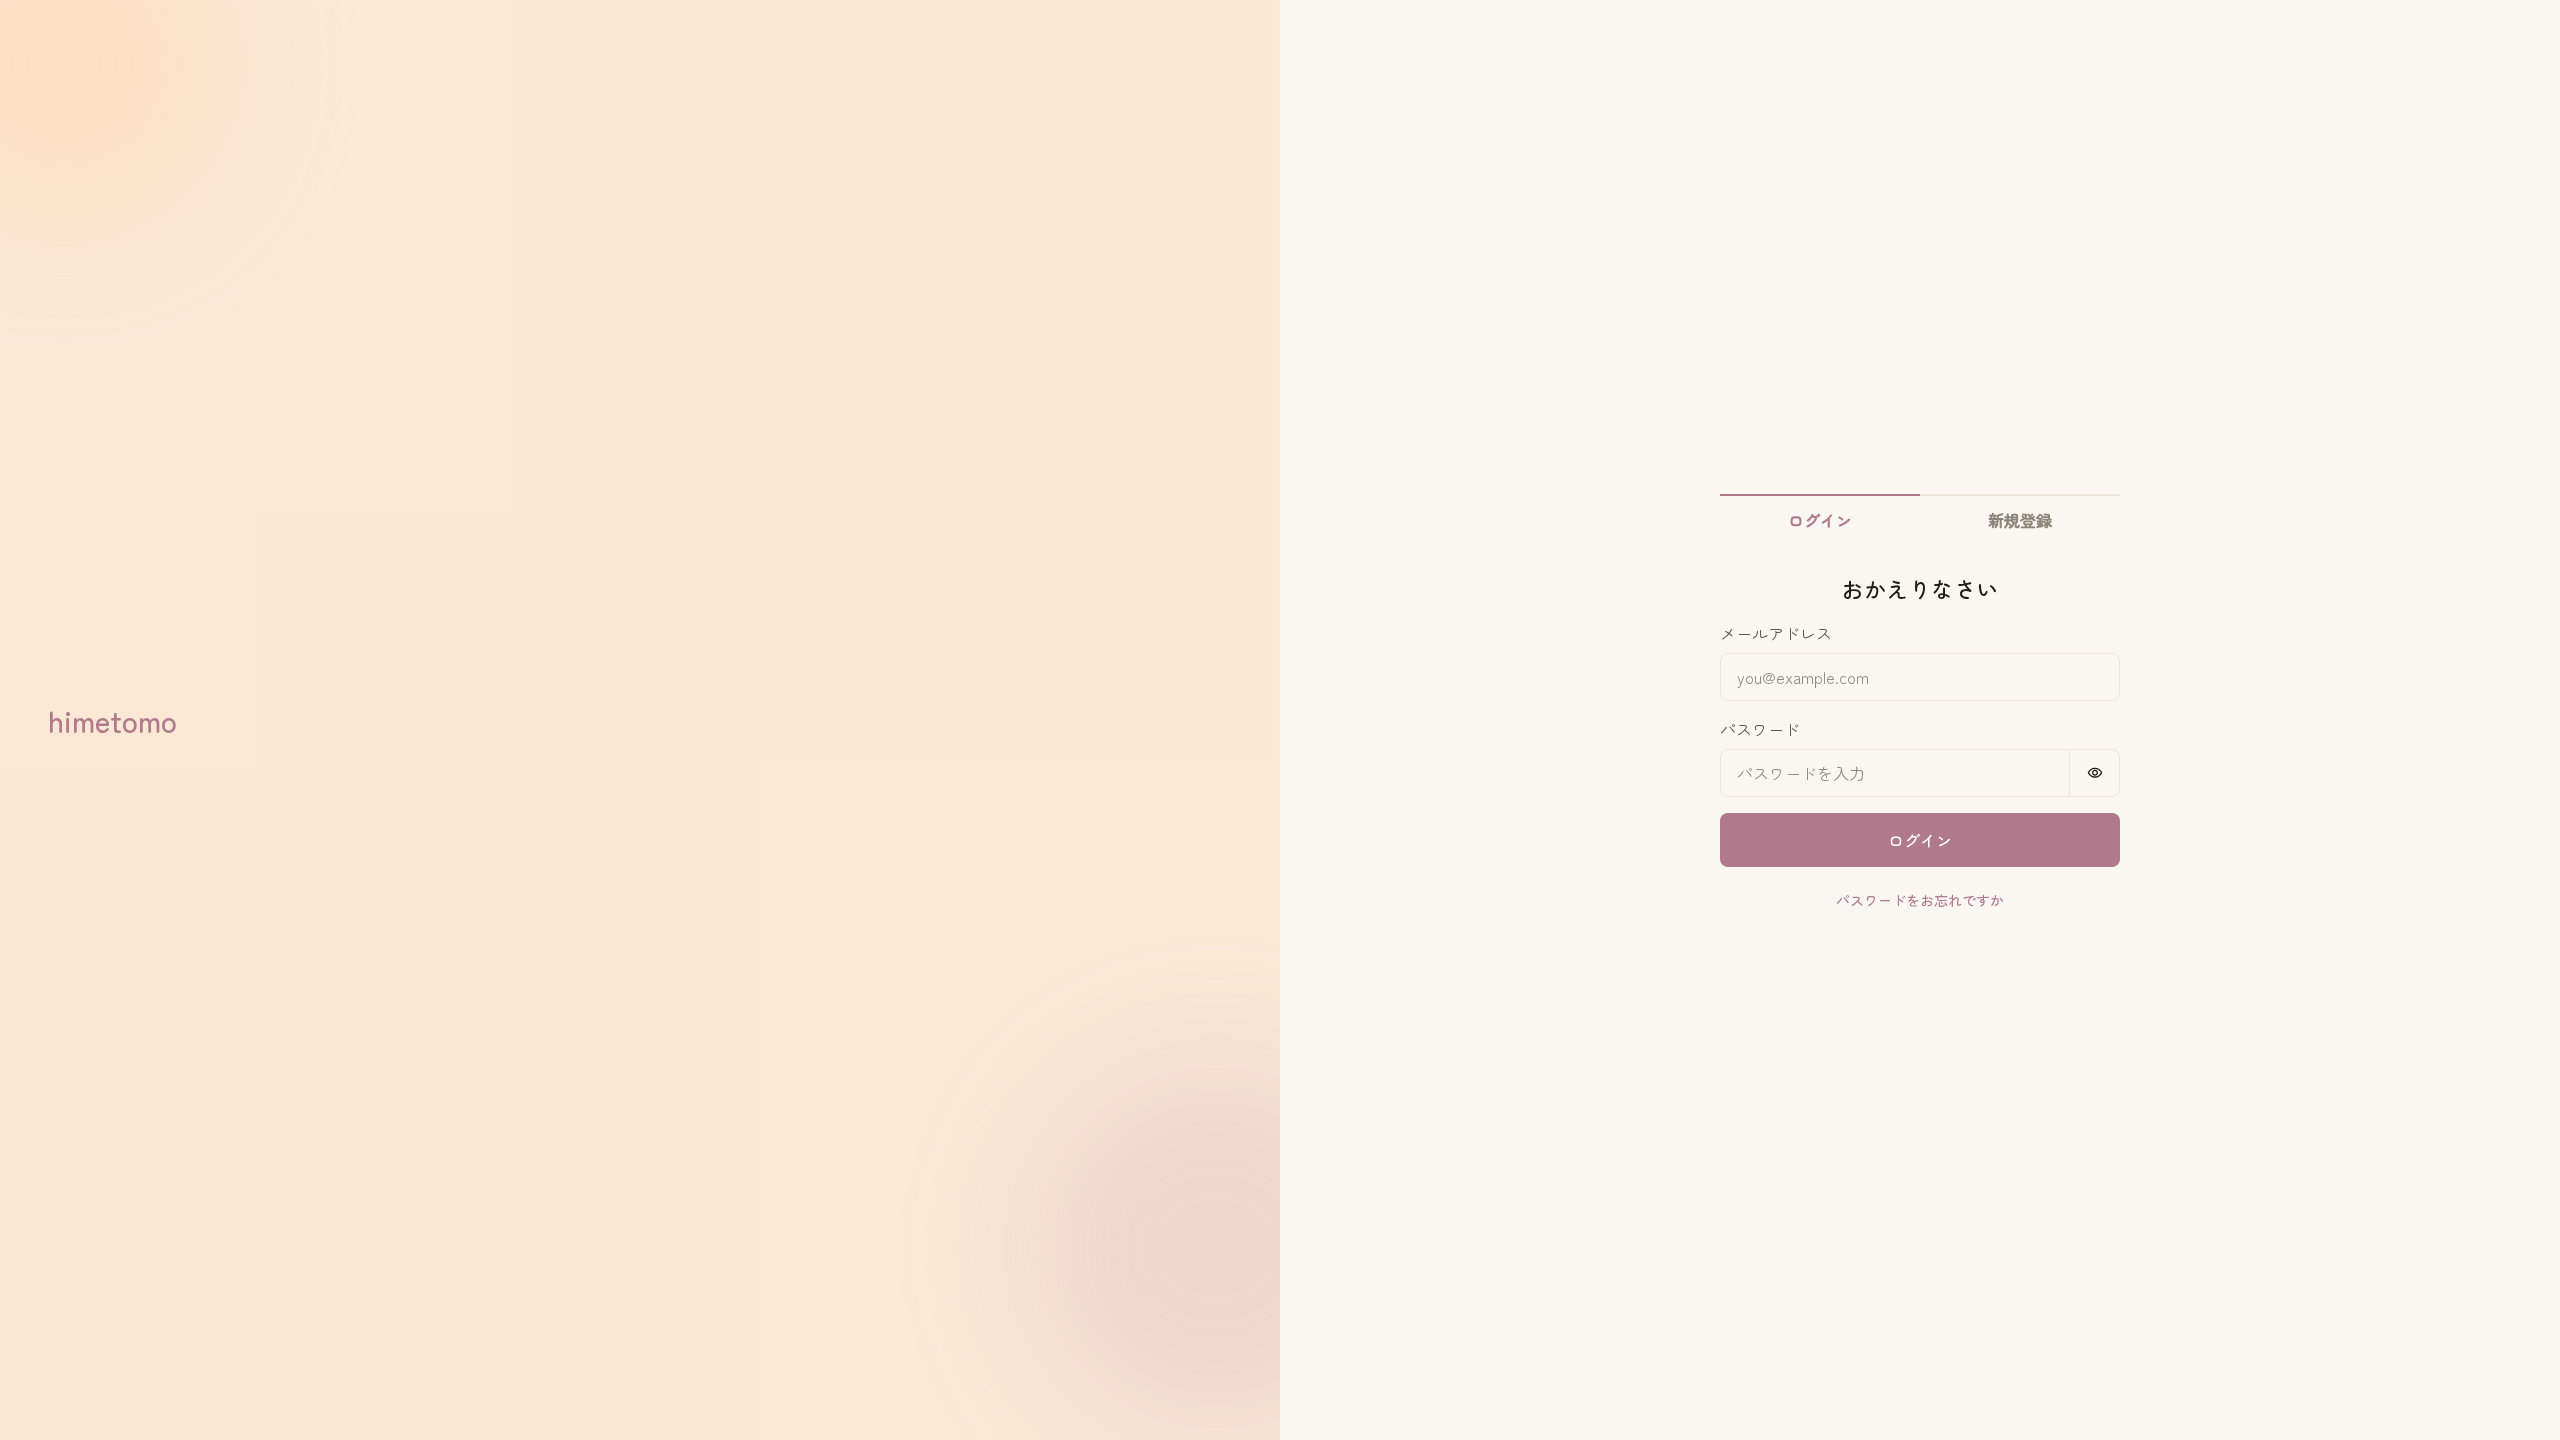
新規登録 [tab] (2020, 520)
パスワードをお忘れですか (1920, 900)
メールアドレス (1776, 633)
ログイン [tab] (1820, 520)
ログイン (1920, 840)
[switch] (2095, 773)
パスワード (1760, 729)
